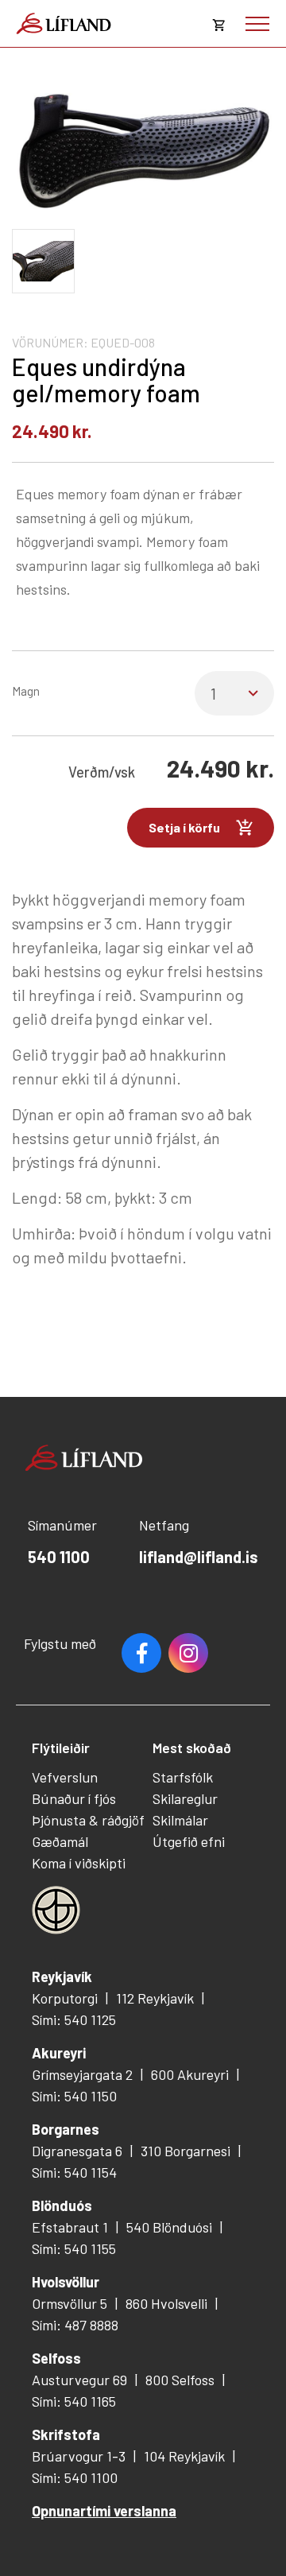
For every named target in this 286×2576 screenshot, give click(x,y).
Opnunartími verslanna (104, 2511)
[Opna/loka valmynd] (257, 24)
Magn (26, 691)
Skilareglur (185, 1798)
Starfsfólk (183, 1777)
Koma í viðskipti (79, 1863)
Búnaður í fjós (74, 1798)
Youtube (188, 1653)
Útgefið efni (189, 1841)
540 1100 (59, 1557)
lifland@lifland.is (199, 1557)
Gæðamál (60, 1841)
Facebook (141, 1653)
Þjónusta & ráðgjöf (88, 1820)
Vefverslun (65, 1777)
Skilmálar (180, 1820)
